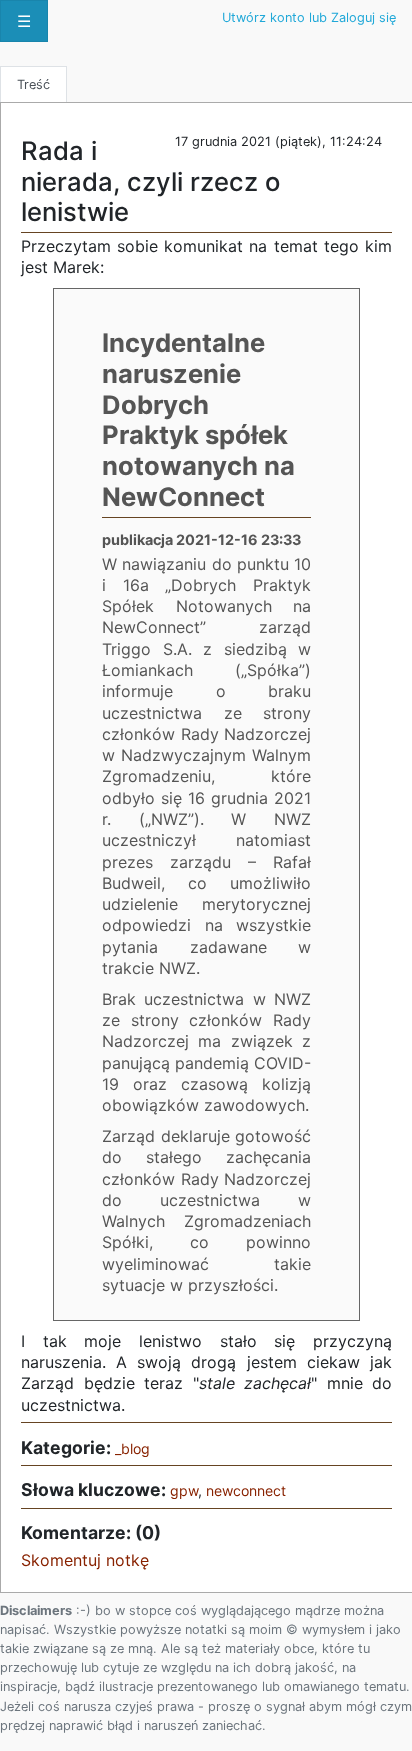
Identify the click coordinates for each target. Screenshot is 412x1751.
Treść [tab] (33, 84)
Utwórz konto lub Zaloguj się (309, 17)
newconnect (246, 1490)
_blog (132, 1448)
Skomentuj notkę (85, 1560)
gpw (184, 1490)
